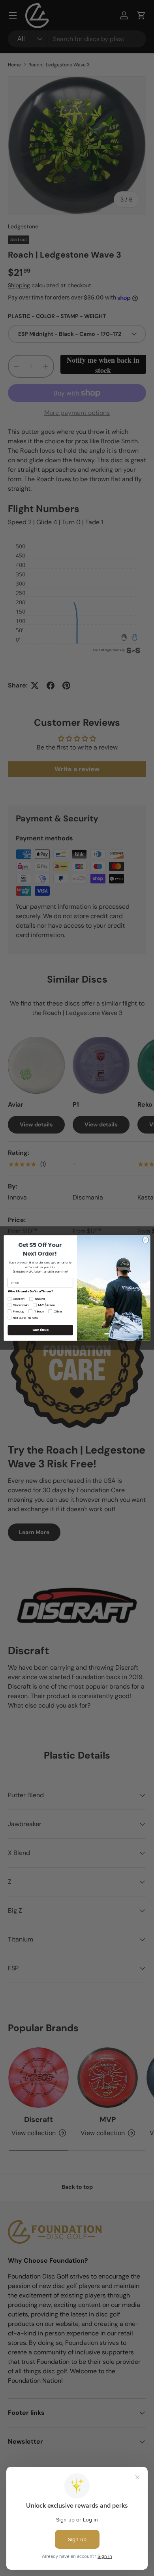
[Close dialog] (146, 1240)
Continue (40, 1330)
